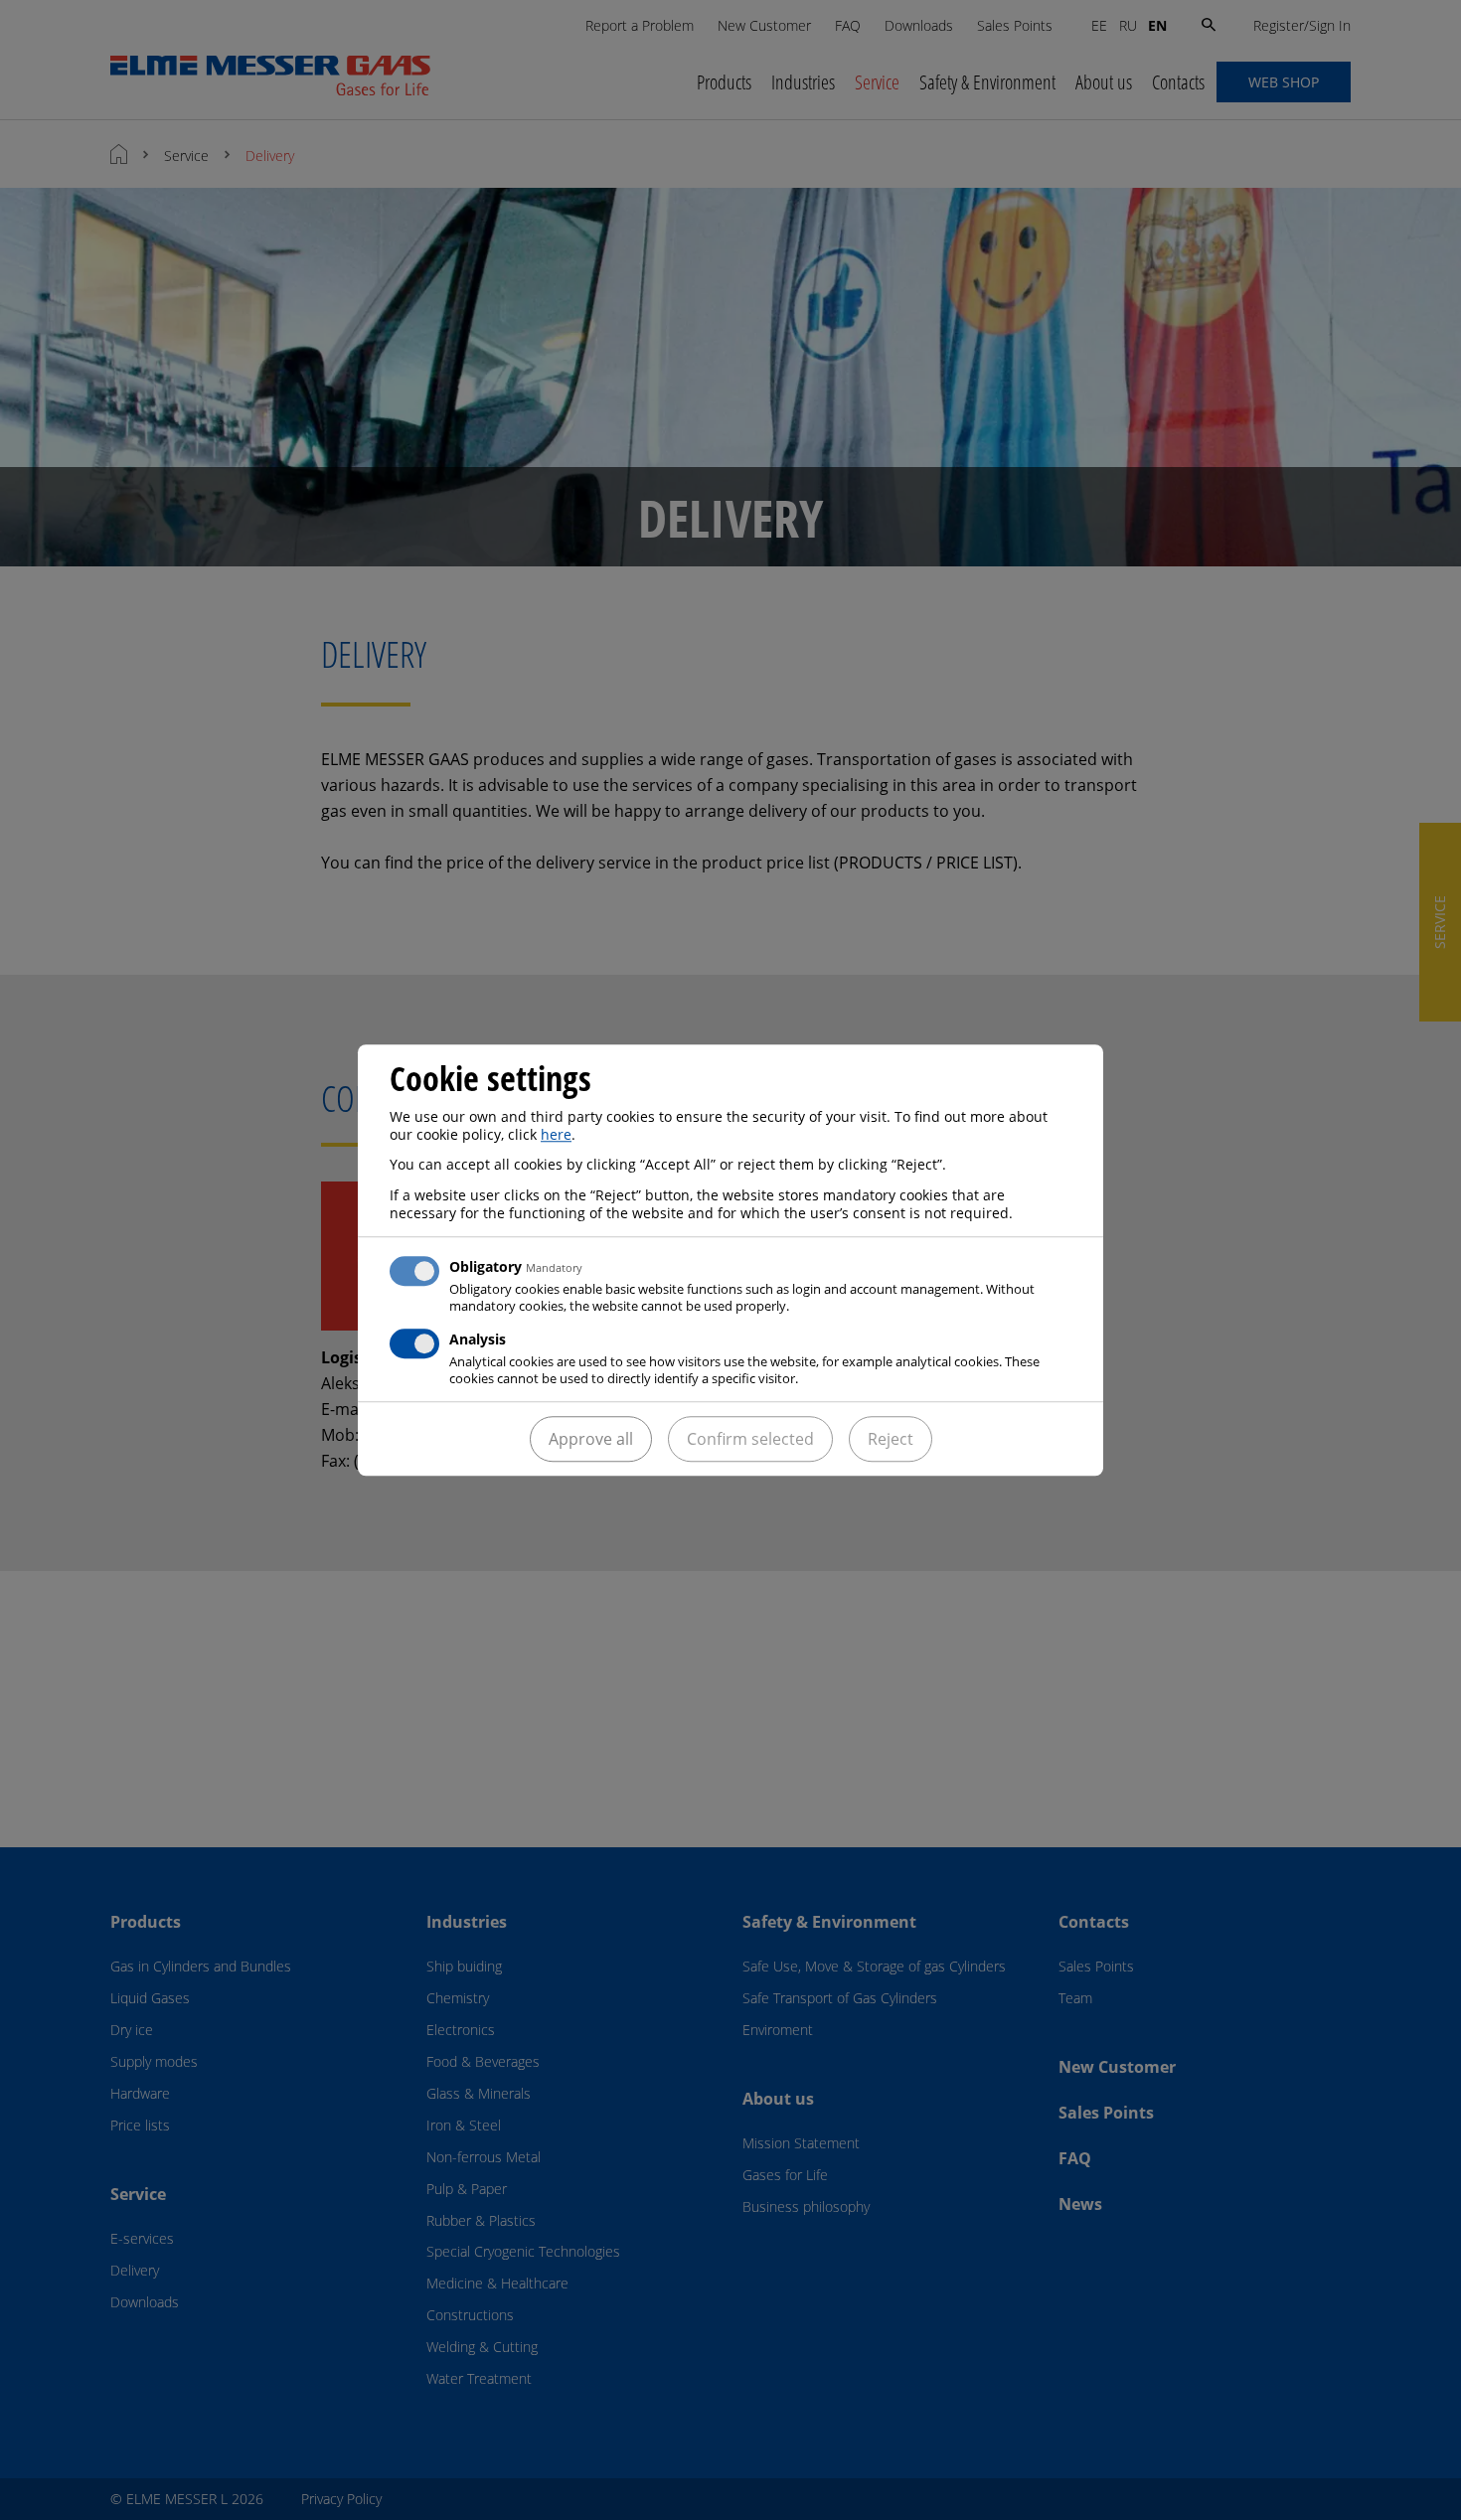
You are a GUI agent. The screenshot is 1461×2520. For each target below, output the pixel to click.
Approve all (591, 1439)
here (556, 1134)
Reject (891, 1439)
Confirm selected (750, 1439)
